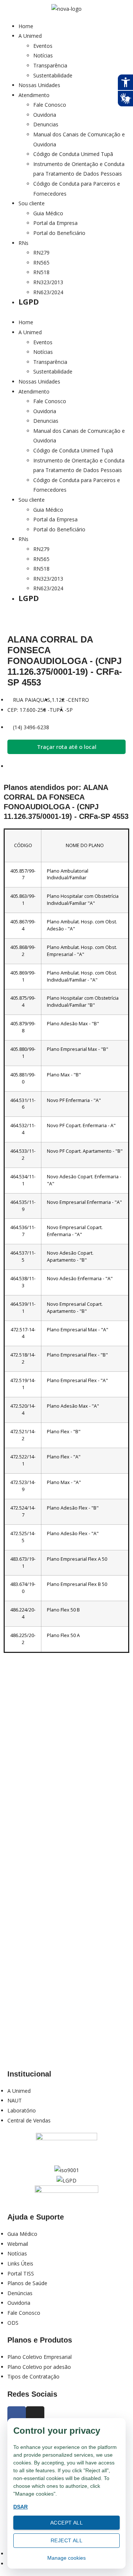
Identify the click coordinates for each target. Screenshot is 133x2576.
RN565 (41, 263)
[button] (66, 313)
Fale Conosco (50, 105)
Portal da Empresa (55, 223)
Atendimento (34, 95)
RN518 (41, 272)
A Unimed (30, 36)
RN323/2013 (48, 282)
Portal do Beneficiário (59, 233)
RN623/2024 (48, 292)
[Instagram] (35, 2416)
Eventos (43, 46)
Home (26, 26)
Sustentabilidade (53, 75)
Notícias (43, 55)
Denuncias (46, 124)
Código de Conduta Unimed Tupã (73, 154)
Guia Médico (48, 213)
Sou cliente (32, 203)
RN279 (41, 253)
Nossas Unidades (39, 85)
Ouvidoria (45, 115)
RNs (23, 243)
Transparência (50, 65)
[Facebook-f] (17, 2416)
